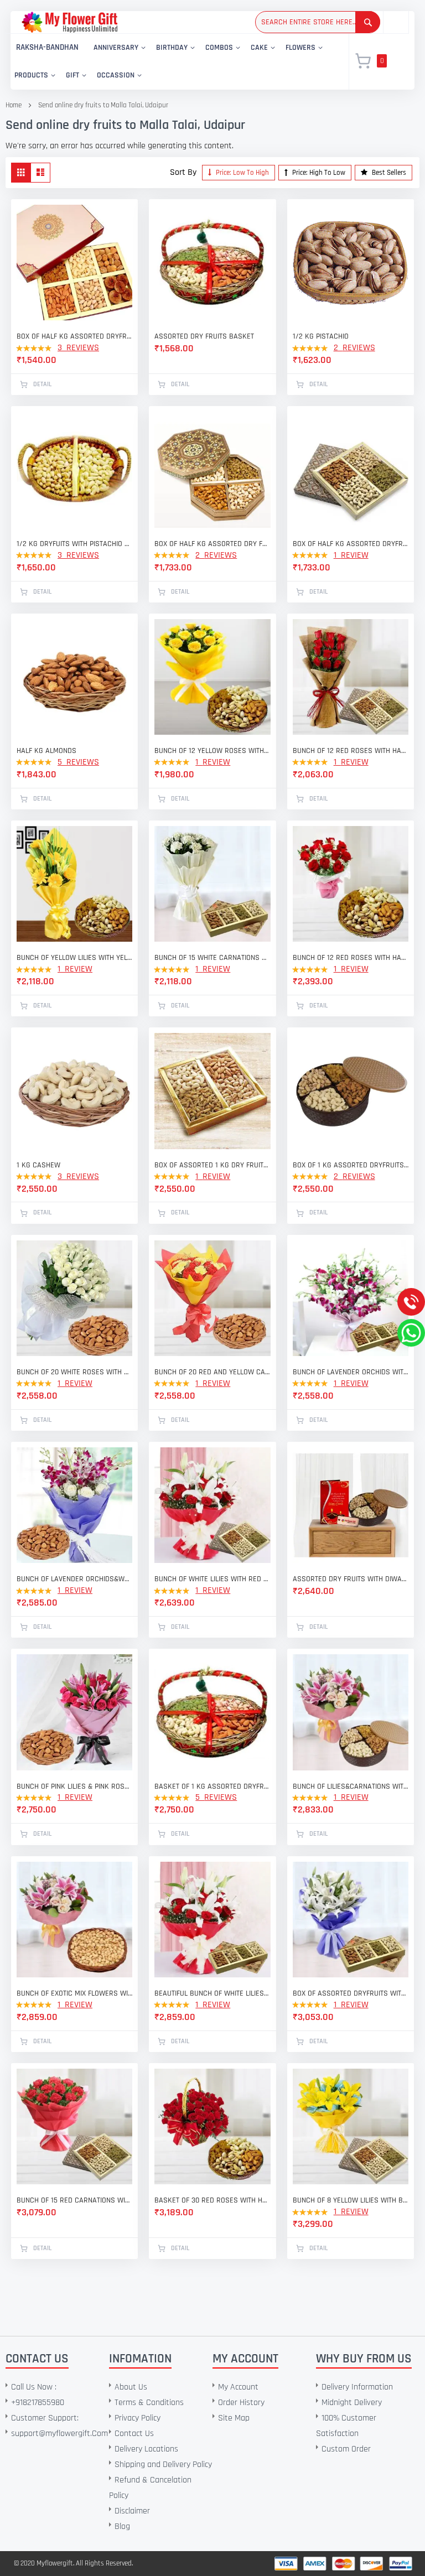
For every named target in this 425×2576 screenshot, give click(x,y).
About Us (131, 2387)
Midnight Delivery (352, 2403)
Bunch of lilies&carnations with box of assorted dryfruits (351, 1786)
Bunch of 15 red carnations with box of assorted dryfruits (74, 2200)
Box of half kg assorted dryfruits (74, 336)
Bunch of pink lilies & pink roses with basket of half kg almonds (74, 1786)
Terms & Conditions (149, 2403)
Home (14, 105)
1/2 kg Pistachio (321, 336)
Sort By (183, 172)
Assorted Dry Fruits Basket (204, 336)
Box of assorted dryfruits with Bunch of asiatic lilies (351, 1993)
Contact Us (134, 2434)
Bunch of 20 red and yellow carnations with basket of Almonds (212, 1372)
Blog (122, 2526)
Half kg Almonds (46, 751)
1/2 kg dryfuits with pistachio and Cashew (74, 544)
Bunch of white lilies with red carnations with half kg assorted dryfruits (212, 1579)
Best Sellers (388, 173)
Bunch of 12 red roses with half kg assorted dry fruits (351, 751)
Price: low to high (242, 173)
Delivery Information (357, 2387)
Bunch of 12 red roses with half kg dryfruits (351, 958)
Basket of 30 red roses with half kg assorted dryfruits (212, 2200)
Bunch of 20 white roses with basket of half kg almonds (74, 1372)
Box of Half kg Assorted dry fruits (212, 544)
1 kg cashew (38, 1165)
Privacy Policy (138, 2418)
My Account (238, 2387)
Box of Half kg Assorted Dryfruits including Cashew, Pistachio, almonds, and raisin (351, 544)
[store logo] (69, 22)
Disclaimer (132, 2511)
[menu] (173, 62)
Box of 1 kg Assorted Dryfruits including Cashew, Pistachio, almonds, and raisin (351, 1165)
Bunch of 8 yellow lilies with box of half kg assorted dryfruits (351, 2200)
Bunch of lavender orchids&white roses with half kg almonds (74, 1579)
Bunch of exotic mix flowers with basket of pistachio (74, 1993)
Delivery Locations (146, 2449)
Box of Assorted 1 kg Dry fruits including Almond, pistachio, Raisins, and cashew (212, 1165)
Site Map (234, 2418)
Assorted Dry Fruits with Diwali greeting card (351, 1579)
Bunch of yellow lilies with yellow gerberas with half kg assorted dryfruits (74, 958)
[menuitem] (47, 48)
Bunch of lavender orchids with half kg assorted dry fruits (351, 1372)
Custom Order (346, 2449)
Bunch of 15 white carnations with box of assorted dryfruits (212, 958)
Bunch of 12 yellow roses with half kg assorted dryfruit (212, 751)
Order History (241, 2403)
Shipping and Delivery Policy (163, 2465)
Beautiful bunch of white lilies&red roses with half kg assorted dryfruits (212, 1993)
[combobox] (318, 22)
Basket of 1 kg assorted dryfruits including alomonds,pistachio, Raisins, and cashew (212, 1786)
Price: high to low (318, 173)
